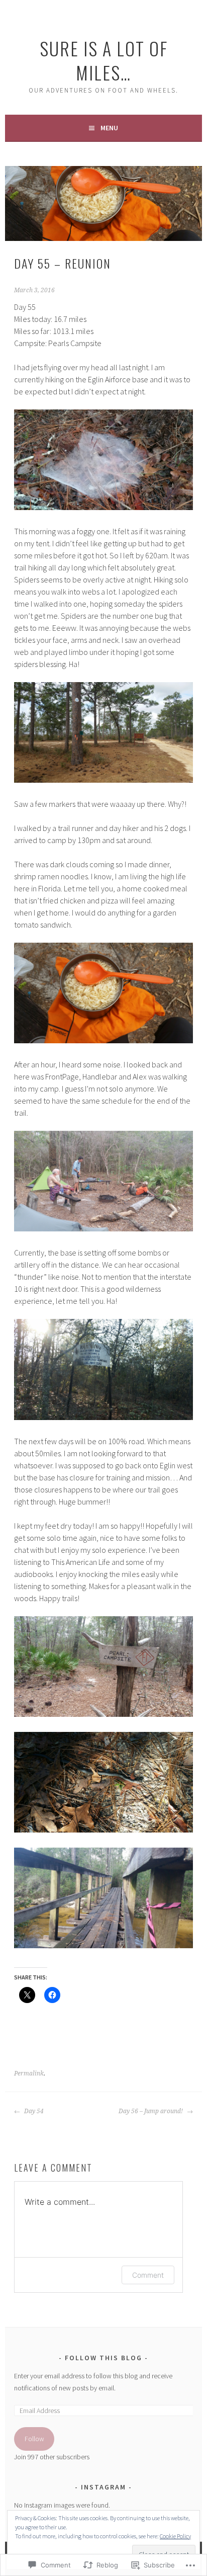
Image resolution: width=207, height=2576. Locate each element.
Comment (148, 2275)
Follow (34, 2439)
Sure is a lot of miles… (104, 60)
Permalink (29, 2073)
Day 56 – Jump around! (151, 2111)
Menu (109, 128)
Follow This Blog (103, 2358)
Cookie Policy (175, 2536)
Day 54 (33, 2111)
